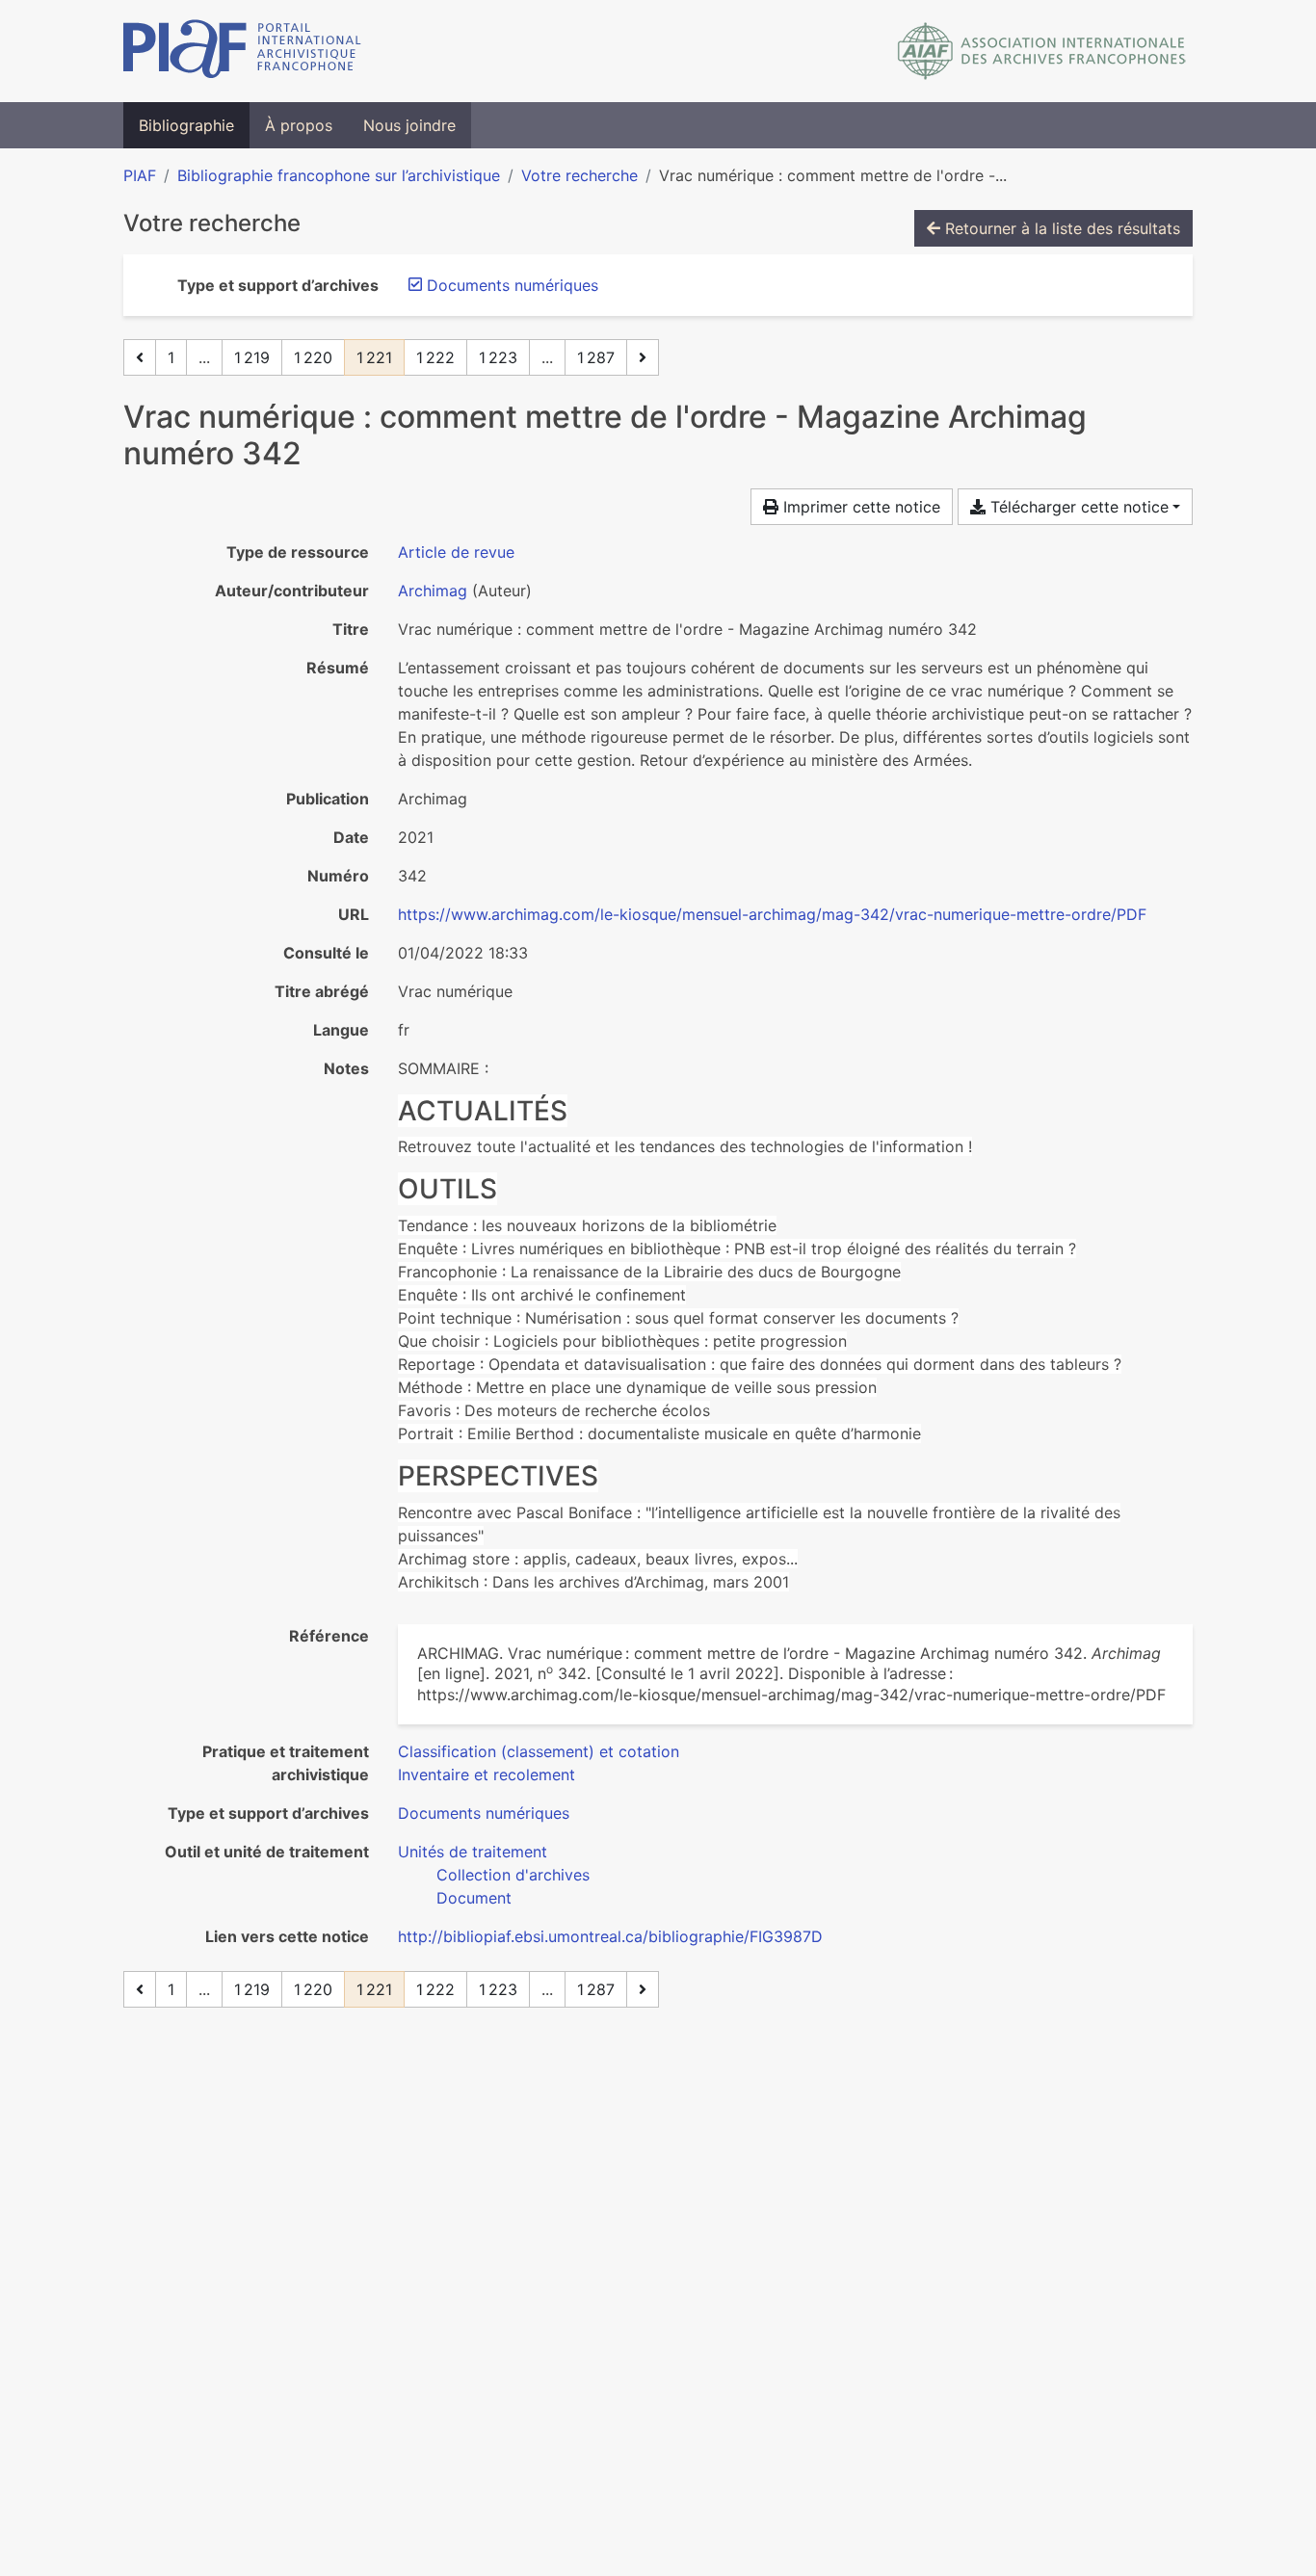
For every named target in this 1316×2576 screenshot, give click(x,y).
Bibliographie (186, 125)
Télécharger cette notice (1077, 507)
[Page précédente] (140, 357)
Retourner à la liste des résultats (1060, 228)
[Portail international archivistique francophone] (242, 51)
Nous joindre (409, 125)
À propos (299, 125)
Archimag (433, 591)
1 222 (435, 357)
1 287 (596, 357)
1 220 (313, 357)
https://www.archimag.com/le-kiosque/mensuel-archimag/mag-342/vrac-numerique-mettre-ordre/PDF (772, 914)
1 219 (252, 357)
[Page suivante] (643, 357)
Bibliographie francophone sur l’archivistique (339, 175)
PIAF (140, 175)
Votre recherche (579, 175)
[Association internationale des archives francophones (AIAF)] (1042, 51)
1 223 (498, 357)
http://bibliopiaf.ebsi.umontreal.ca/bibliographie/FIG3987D (610, 1936)
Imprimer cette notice (859, 507)
